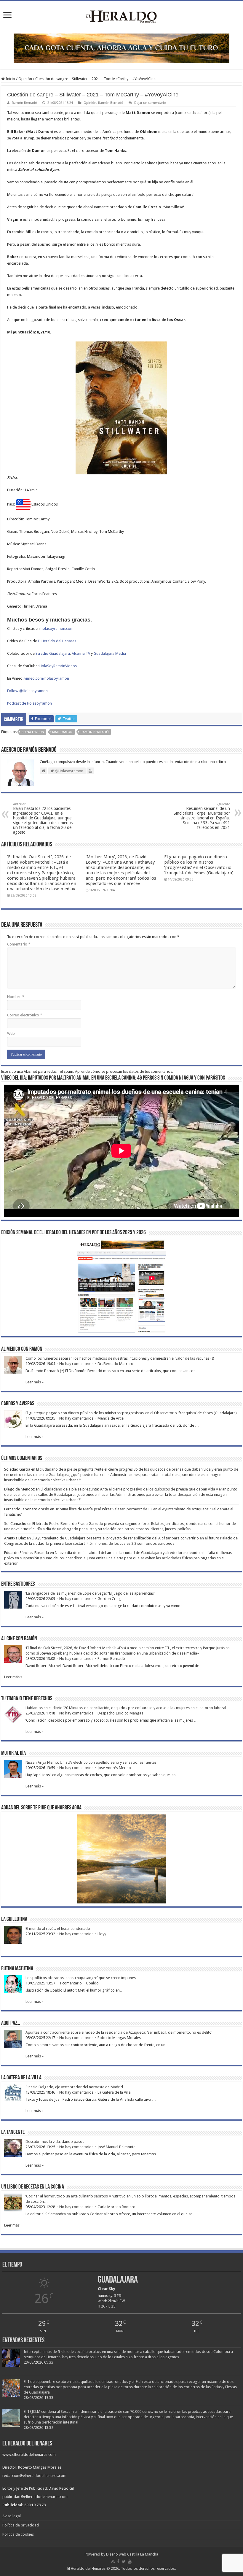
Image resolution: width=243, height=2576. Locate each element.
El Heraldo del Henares (57, 641)
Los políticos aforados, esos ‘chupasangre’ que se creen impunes (81, 1978)
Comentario (19, 944)
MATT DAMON (62, 732)
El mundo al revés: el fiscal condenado (58, 1929)
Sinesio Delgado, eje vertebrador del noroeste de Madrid (74, 2087)
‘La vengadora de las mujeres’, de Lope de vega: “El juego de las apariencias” (90, 1593)
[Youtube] (130, 2561)
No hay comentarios (76, 1364)
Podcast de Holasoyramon (29, 703)
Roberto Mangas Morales (119, 2038)
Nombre (16, 997)
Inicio (10, 79)
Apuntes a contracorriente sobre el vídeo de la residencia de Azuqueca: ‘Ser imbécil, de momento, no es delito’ (119, 2032)
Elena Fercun (33, 732)
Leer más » (35, 1382)
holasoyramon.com (57, 628)
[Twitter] (124, 2561)
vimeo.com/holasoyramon (47, 678)
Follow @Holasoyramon (27, 691)
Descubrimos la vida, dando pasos (55, 2142)
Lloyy (102, 1934)
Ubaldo (92, 1983)
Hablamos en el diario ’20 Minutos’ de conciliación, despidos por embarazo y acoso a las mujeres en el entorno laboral (126, 1708)
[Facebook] (118, 2561)
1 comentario (71, 1983)
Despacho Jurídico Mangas (120, 1713)
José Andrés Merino (114, 1768)
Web (11, 1033)
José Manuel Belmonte (116, 2147)
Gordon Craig (109, 1599)
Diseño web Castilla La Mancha (132, 2554)
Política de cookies (18, 2534)
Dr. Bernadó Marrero (115, 1364)
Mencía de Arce (111, 1418)
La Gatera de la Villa (114, 2092)
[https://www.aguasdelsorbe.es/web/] (121, 48)
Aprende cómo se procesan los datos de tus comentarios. (124, 1071)
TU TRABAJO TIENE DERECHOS (27, 1699)
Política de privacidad (21, 2525)
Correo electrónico (25, 1015)
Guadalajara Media (110, 653)
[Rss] (113, 2561)
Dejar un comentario (150, 103)
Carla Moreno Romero (116, 2207)
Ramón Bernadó (24, 103)
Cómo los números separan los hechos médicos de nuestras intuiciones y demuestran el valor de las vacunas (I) (120, 1358)
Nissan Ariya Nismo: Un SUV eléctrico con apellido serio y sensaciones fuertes (91, 1762)
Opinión (25, 79)
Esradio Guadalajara (53, 653)
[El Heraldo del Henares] (121, 16)
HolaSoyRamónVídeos (58, 666)
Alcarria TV (81, 653)
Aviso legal (12, 2516)
